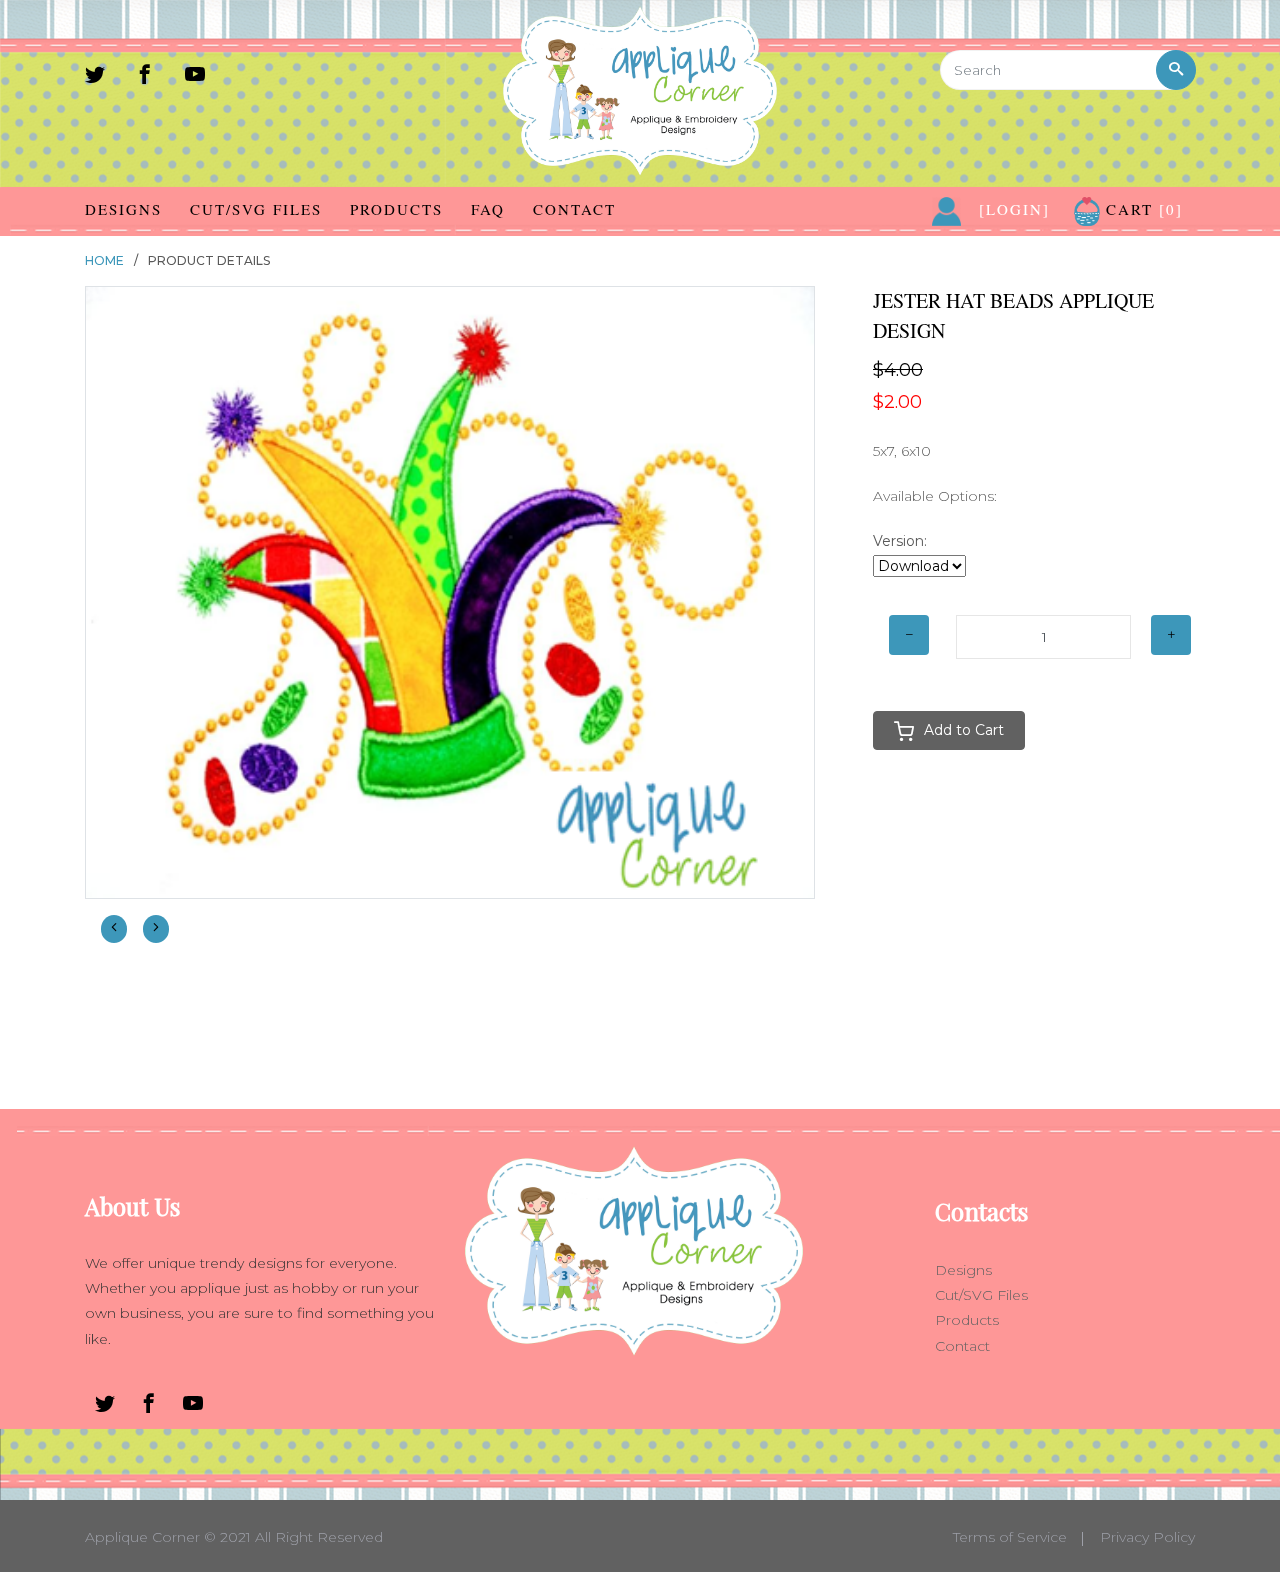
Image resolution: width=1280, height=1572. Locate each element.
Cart (1141, 209)
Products (396, 209)
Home (104, 260)
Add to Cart (964, 730)
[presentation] (114, 928)
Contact (574, 209)
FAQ (488, 209)
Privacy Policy (1147, 1537)
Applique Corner (142, 1537)
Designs (123, 209)
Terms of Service (1010, 1537)
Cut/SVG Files (256, 209)
